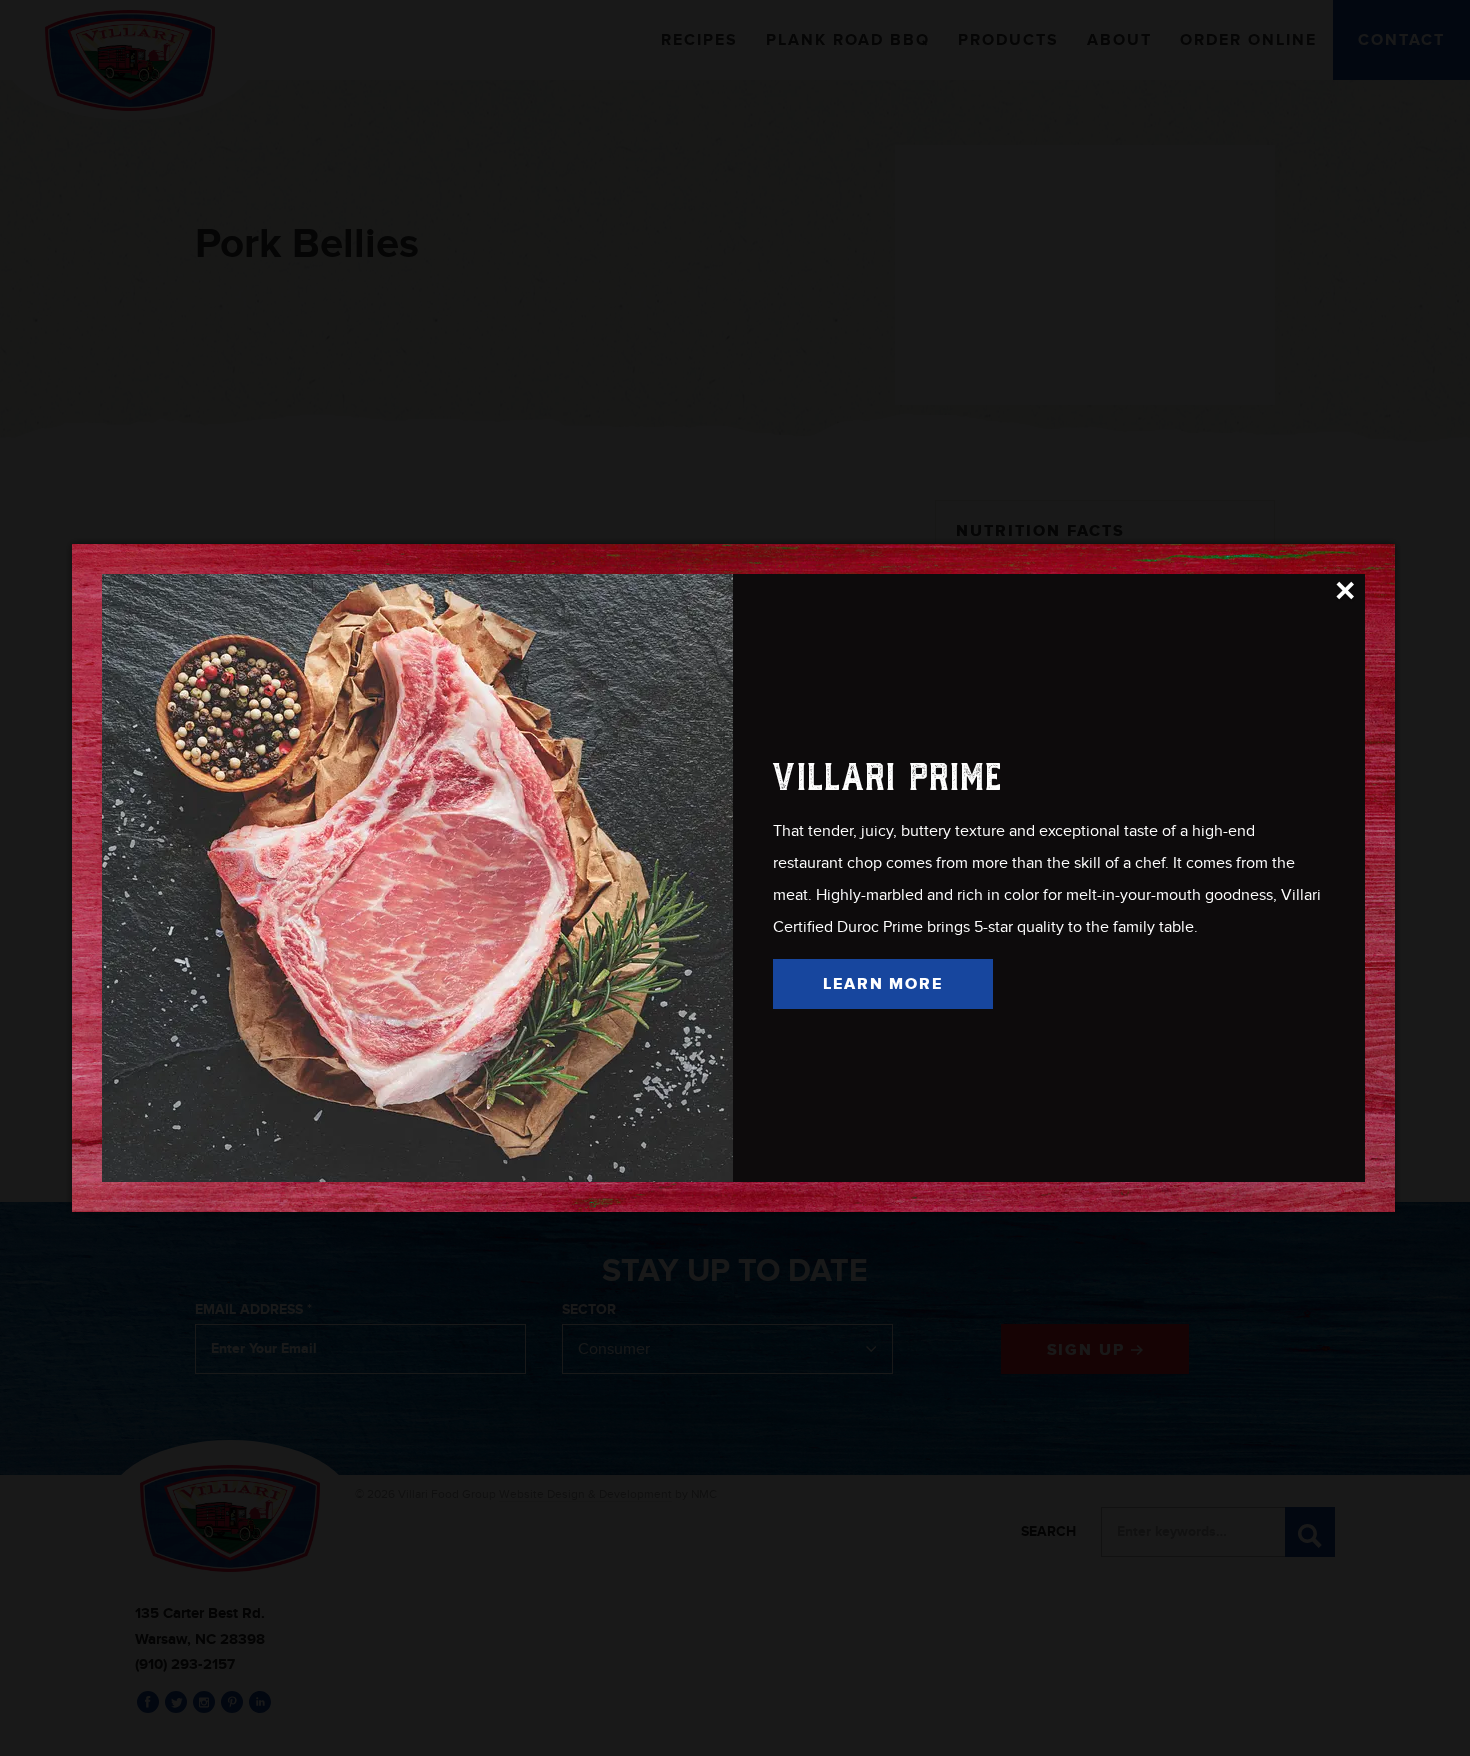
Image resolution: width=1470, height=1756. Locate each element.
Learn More (883, 984)
